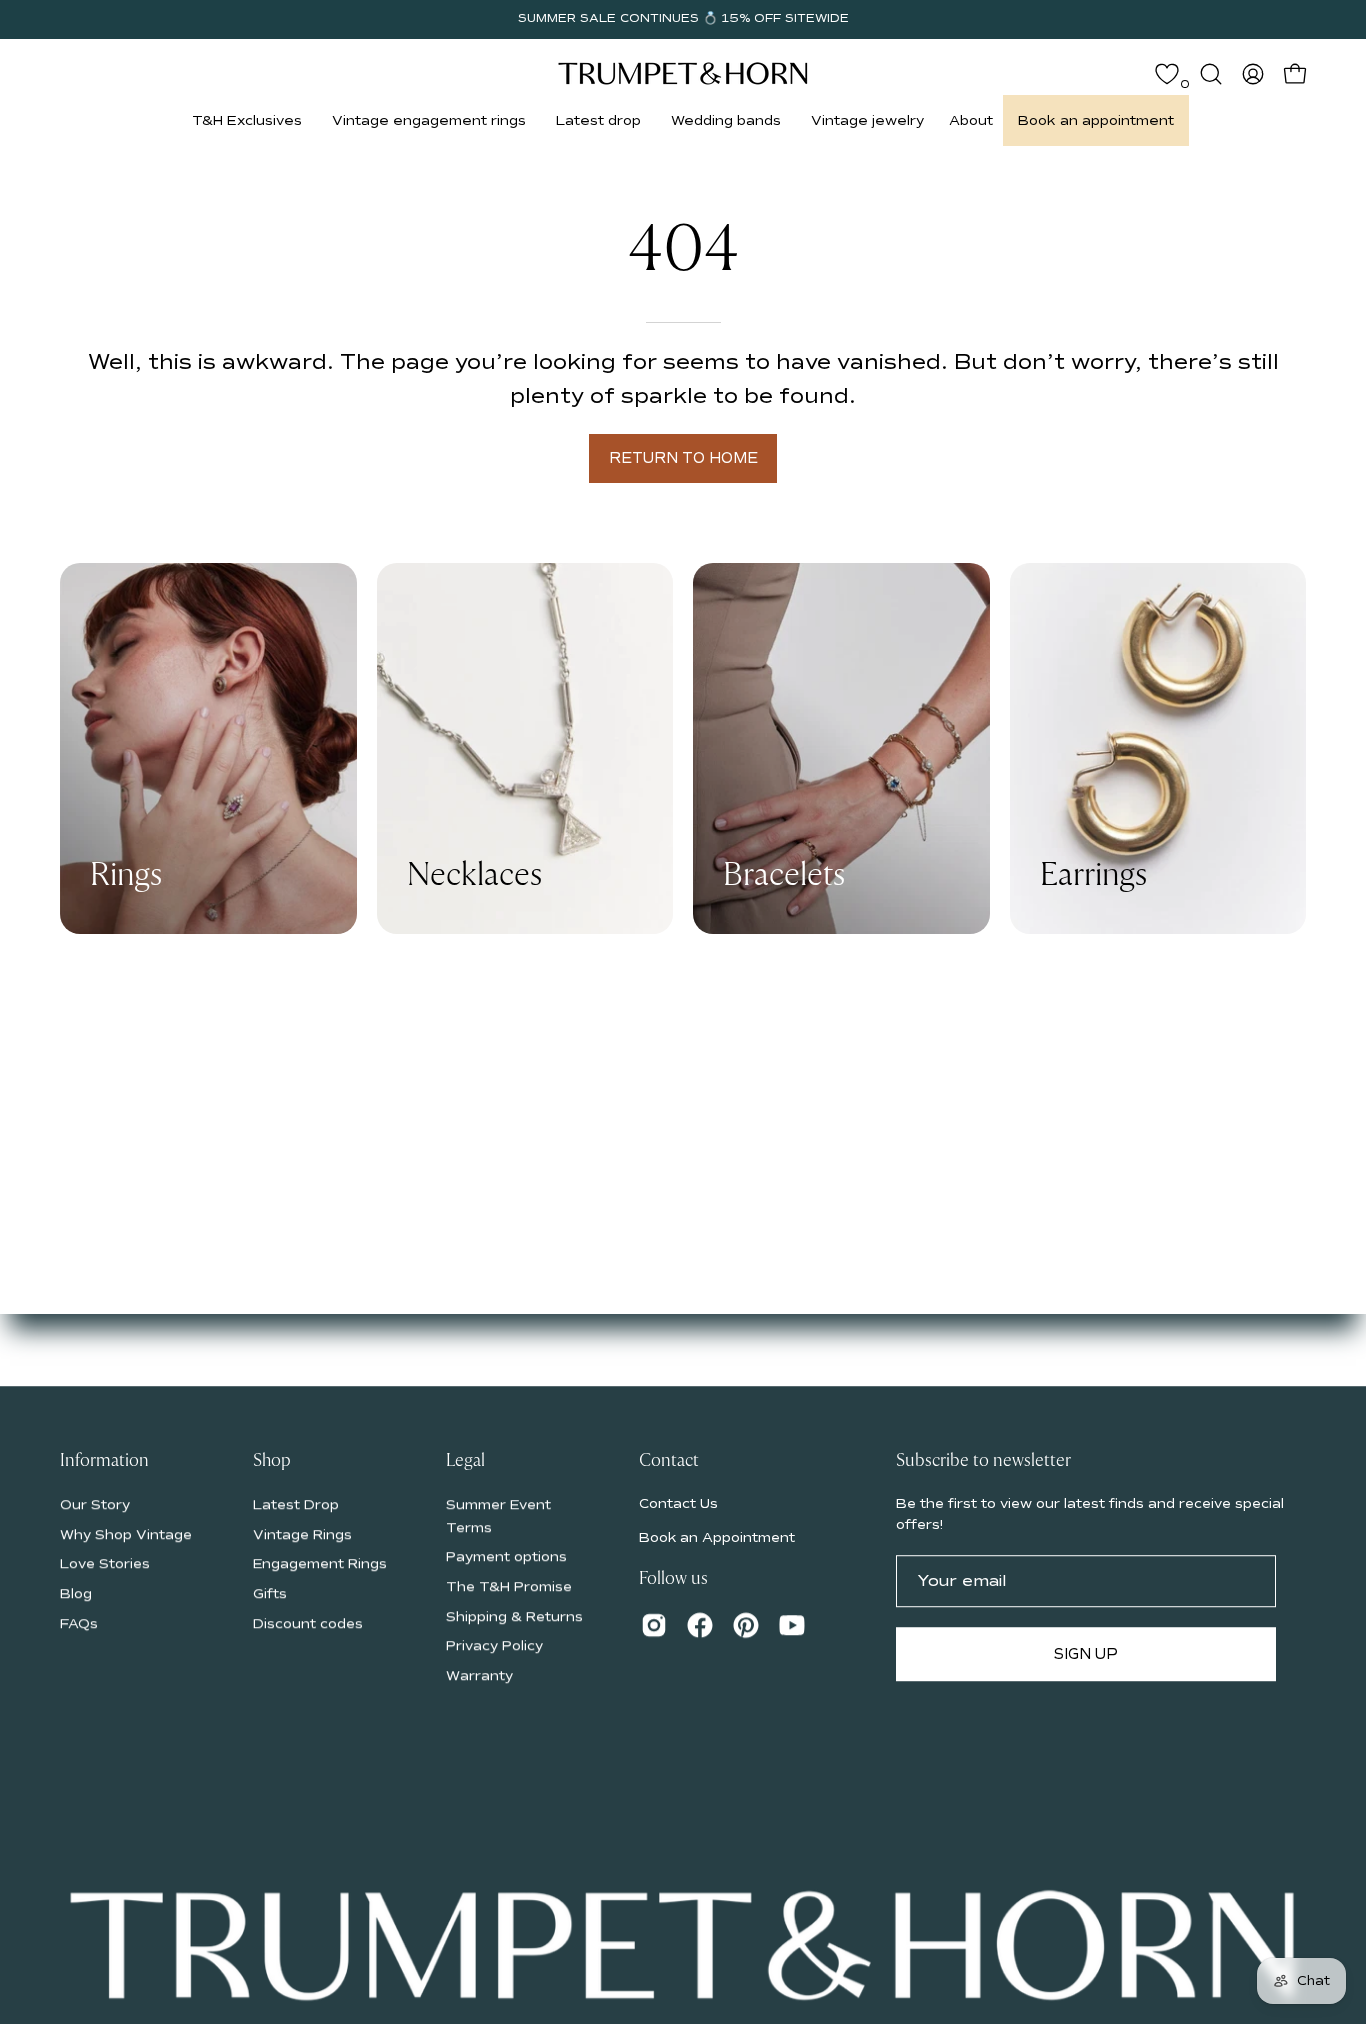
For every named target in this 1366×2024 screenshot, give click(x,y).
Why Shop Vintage (126, 1533)
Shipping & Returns (514, 1615)
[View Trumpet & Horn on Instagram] (654, 1625)
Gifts (270, 1593)
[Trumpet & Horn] (683, 73)
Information (104, 1461)
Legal (465, 1461)
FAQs (79, 1622)
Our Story (95, 1504)
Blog (76, 1593)
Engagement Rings (320, 1563)
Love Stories (105, 1563)
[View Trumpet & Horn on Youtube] (792, 1625)
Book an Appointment (717, 1537)
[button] (247, 120)
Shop (272, 1461)
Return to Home (683, 458)
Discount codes (308, 1622)
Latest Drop (296, 1504)
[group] (683, 19)
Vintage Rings (302, 1533)
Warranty (479, 1675)
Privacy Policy (494, 1645)
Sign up (1086, 1654)
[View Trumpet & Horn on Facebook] (700, 1625)
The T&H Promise (509, 1586)
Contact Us (678, 1503)
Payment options (506, 1556)
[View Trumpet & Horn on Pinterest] (746, 1625)
